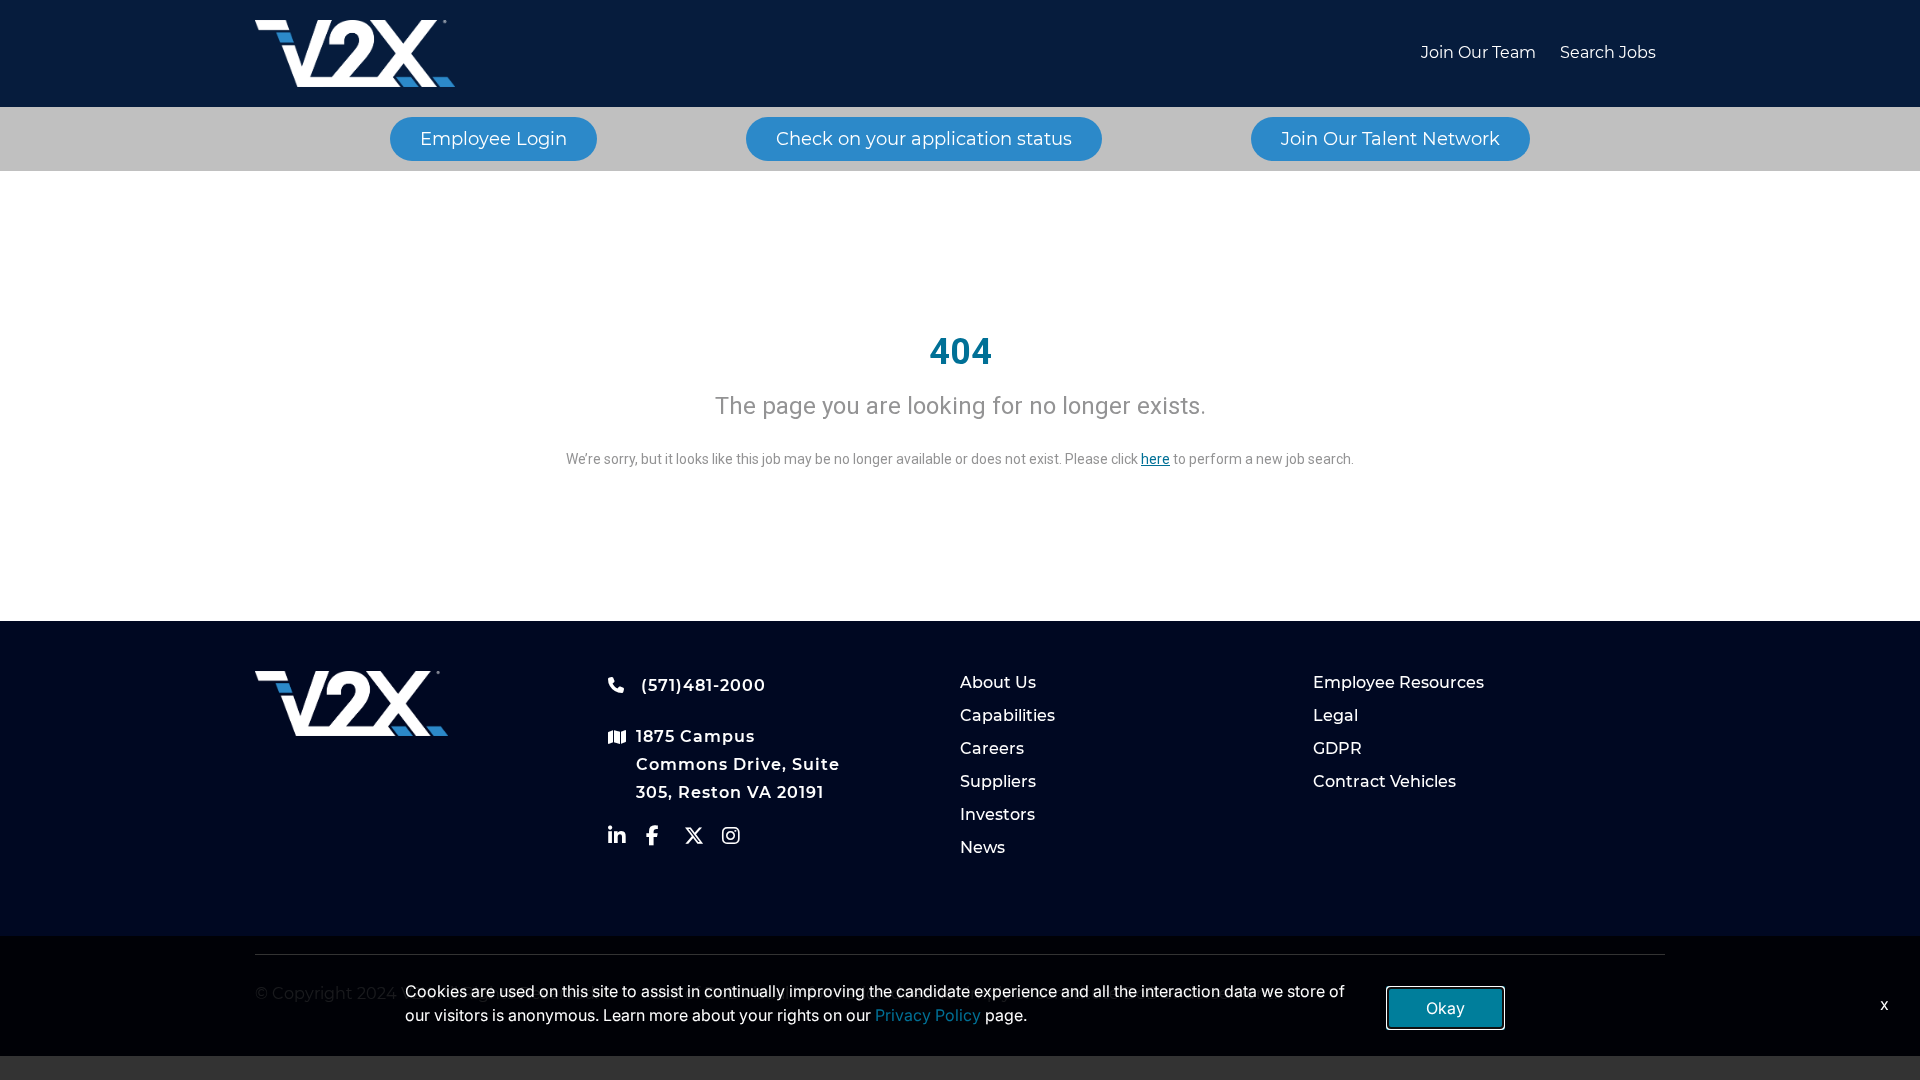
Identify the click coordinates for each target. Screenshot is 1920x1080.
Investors (997, 814)
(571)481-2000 (701, 685)
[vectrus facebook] (665, 840)
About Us (998, 682)
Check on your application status (924, 139)
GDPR (1337, 748)
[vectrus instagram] (741, 840)
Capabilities (1007, 715)
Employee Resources (1398, 682)
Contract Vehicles (1384, 781)
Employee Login (493, 139)
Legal (1335, 715)
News (982, 847)
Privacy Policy (928, 1015)
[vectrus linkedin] (627, 840)
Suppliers (998, 781)
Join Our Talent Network (1390, 139)
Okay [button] (1445, 1008)
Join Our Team (1478, 52)
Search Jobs (1608, 52)
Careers (992, 748)
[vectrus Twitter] (703, 840)
